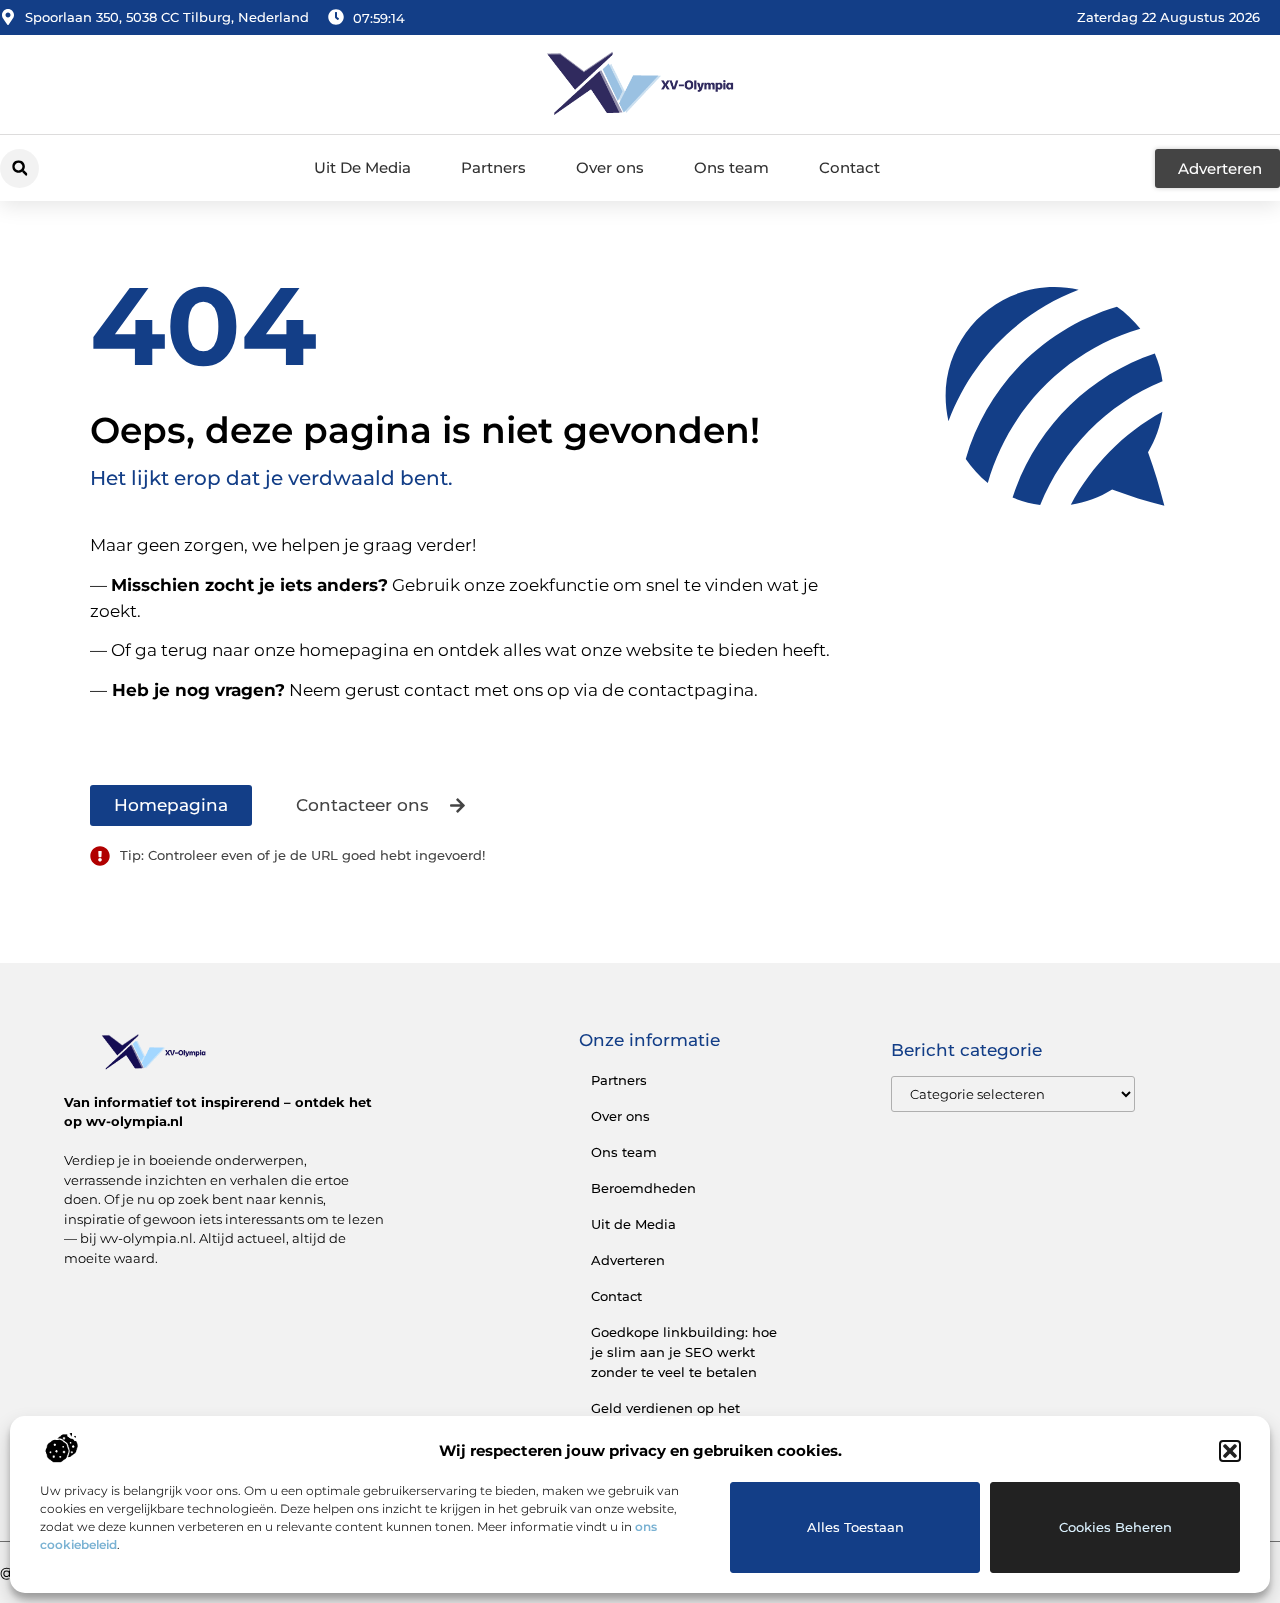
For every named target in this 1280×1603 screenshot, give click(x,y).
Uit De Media (362, 167)
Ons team (731, 167)
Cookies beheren (1115, 1527)
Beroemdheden (643, 1188)
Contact (849, 167)
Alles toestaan (855, 1527)
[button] (1230, 1451)
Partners (493, 167)
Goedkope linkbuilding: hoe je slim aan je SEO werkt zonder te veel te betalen (684, 1352)
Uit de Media (633, 1224)
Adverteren (628, 1260)
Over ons (610, 167)
